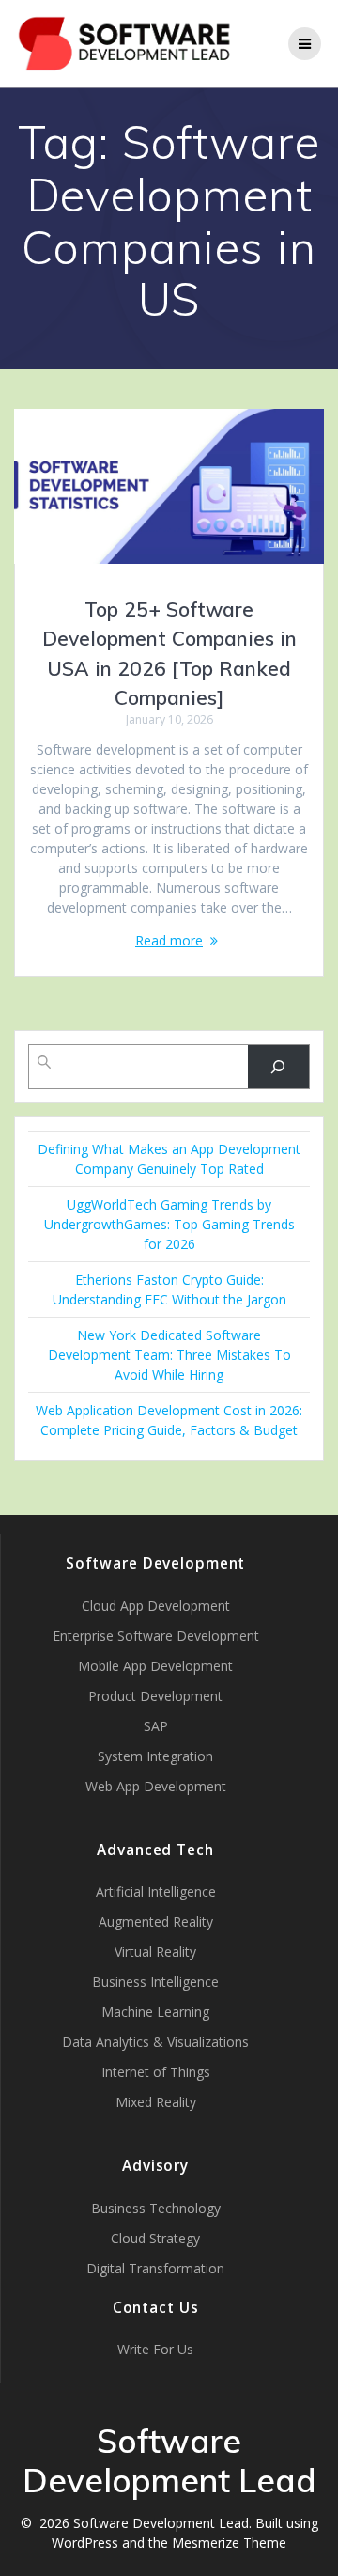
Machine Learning (155, 2012)
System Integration (155, 1756)
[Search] (278, 1067)
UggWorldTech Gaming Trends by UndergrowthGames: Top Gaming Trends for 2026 (169, 1224)
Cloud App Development (156, 1606)
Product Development (155, 1696)
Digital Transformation (155, 2268)
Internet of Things (156, 2072)
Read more (169, 940)
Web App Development (156, 1786)
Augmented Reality (156, 1921)
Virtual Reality (155, 1952)
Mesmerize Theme (229, 2543)
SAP (156, 1726)
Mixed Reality (156, 2102)
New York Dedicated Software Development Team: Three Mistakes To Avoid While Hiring (169, 1355)
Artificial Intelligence (156, 1891)
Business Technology (156, 2208)
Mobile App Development (155, 1666)
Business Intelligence (155, 1982)
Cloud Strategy (155, 2238)
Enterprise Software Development (156, 1636)
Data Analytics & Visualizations (155, 2042)
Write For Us (155, 2349)
